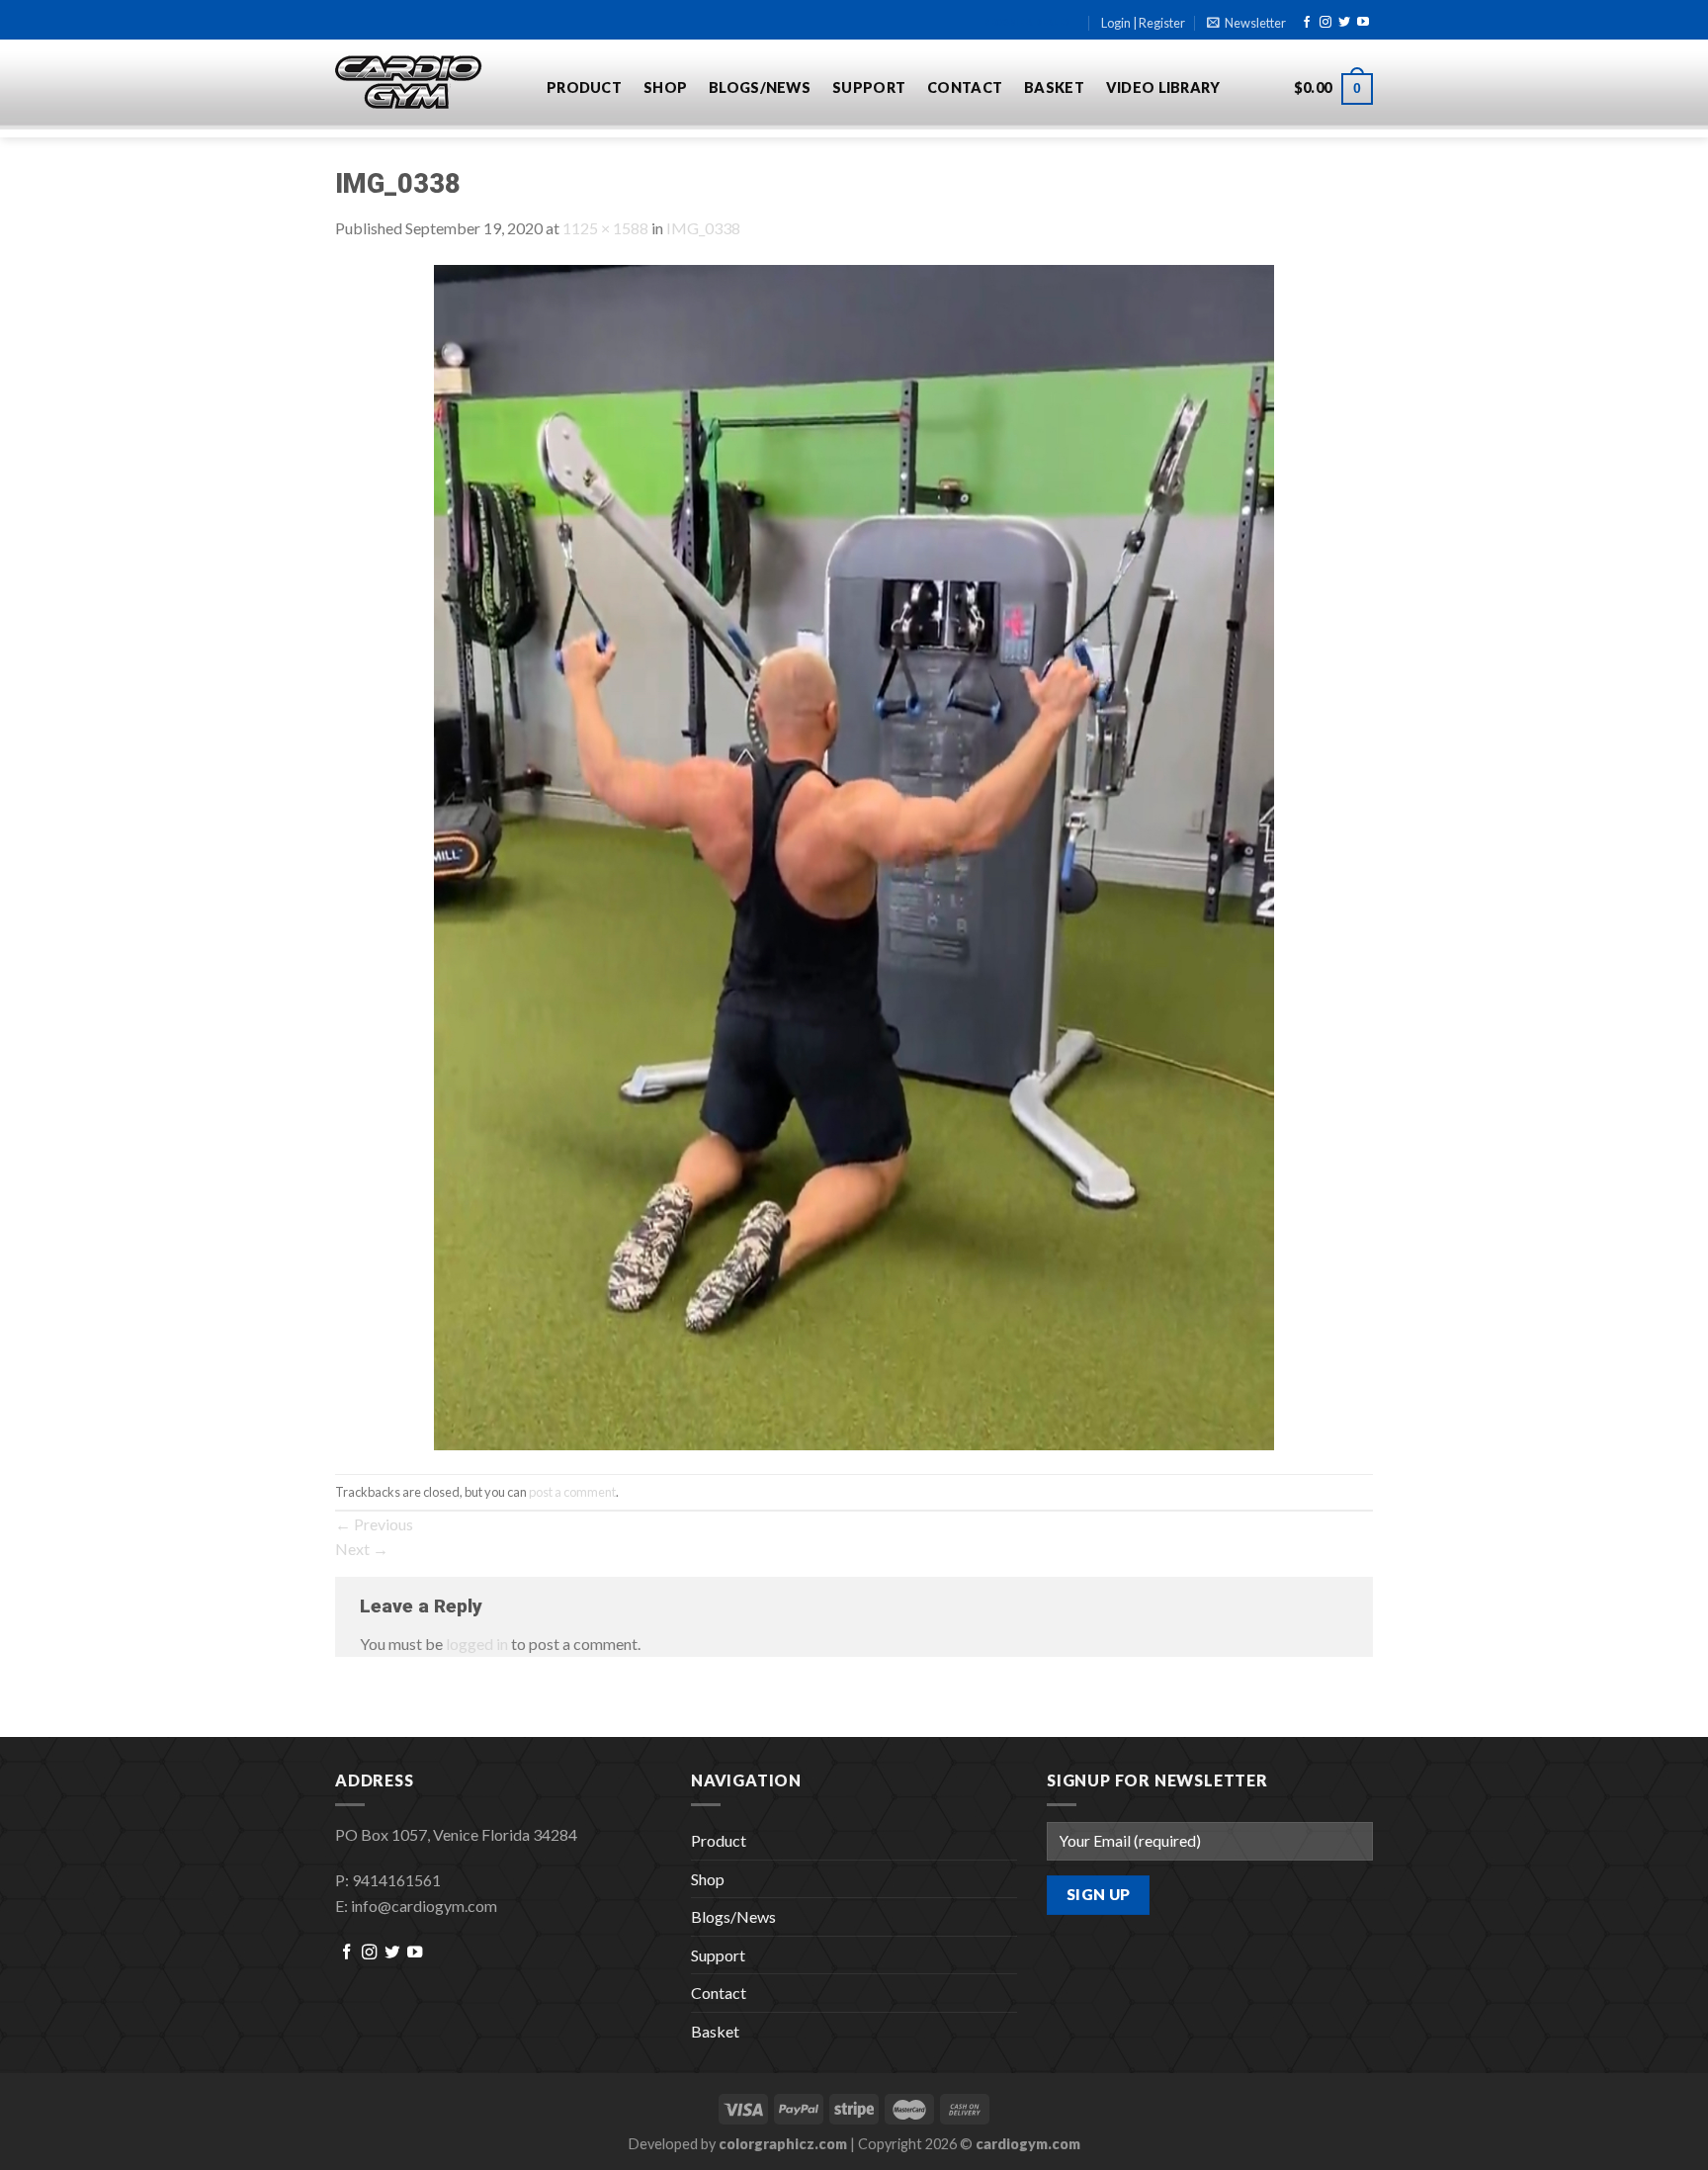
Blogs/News (760, 87)
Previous (374, 1524)
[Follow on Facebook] (1307, 23)
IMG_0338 (703, 228)
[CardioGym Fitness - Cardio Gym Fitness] (426, 83)
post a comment (572, 1492)
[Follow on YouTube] (1363, 23)
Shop (665, 87)
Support (869, 87)
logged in (477, 1644)
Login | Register (1143, 23)
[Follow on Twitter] (1344, 23)
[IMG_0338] (854, 856)
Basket (1054, 87)
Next (362, 1549)
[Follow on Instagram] (1325, 23)
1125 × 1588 (605, 228)
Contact (965, 87)
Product (584, 87)
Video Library (1163, 87)
